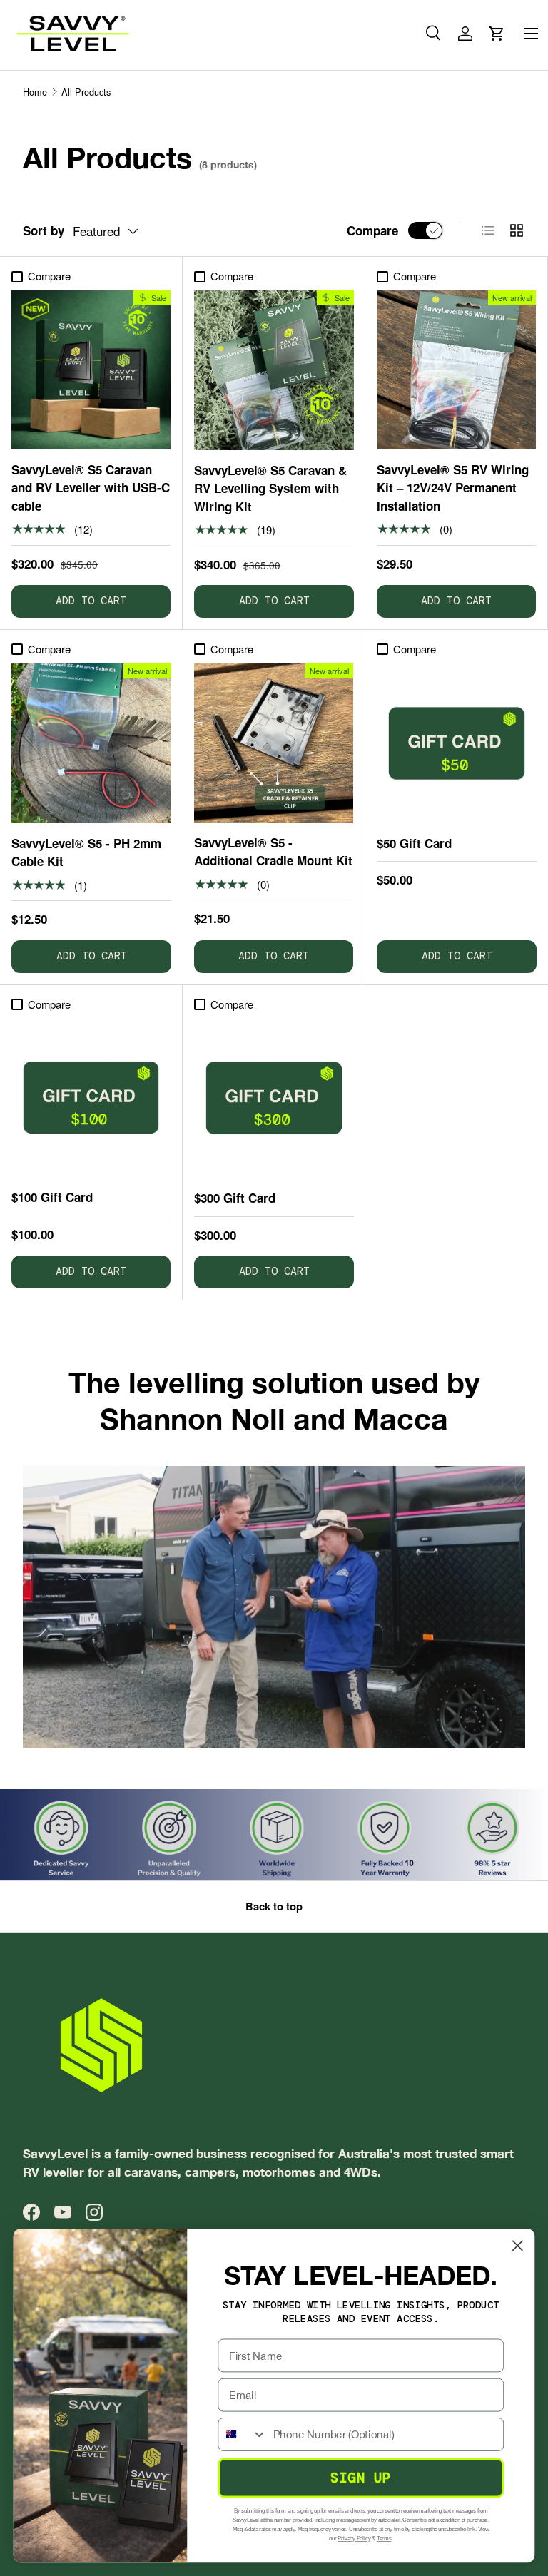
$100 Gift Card (52, 1197)
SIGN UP (361, 2478)
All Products (86, 92)
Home (35, 92)
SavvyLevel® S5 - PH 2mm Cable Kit (86, 852)
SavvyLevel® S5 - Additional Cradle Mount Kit (273, 852)
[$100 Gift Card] (91, 1098)
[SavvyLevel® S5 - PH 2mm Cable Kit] (91, 743)
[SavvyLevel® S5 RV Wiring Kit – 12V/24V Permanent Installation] (456, 370)
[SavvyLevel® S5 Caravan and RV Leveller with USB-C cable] (91, 370)
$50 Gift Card (414, 843)
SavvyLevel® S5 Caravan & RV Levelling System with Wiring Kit (270, 488)
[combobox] (242, 2434)
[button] (497, 34)
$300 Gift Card (235, 1198)
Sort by (44, 230)
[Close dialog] (518, 2245)
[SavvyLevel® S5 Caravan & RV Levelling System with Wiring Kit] (274, 370)
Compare (372, 230)
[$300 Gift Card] (274, 1098)
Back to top (274, 1906)
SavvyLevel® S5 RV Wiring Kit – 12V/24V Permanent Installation (453, 488)
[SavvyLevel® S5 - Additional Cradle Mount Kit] (274, 743)
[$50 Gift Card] (457, 743)
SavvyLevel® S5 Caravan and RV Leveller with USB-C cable (91, 488)
